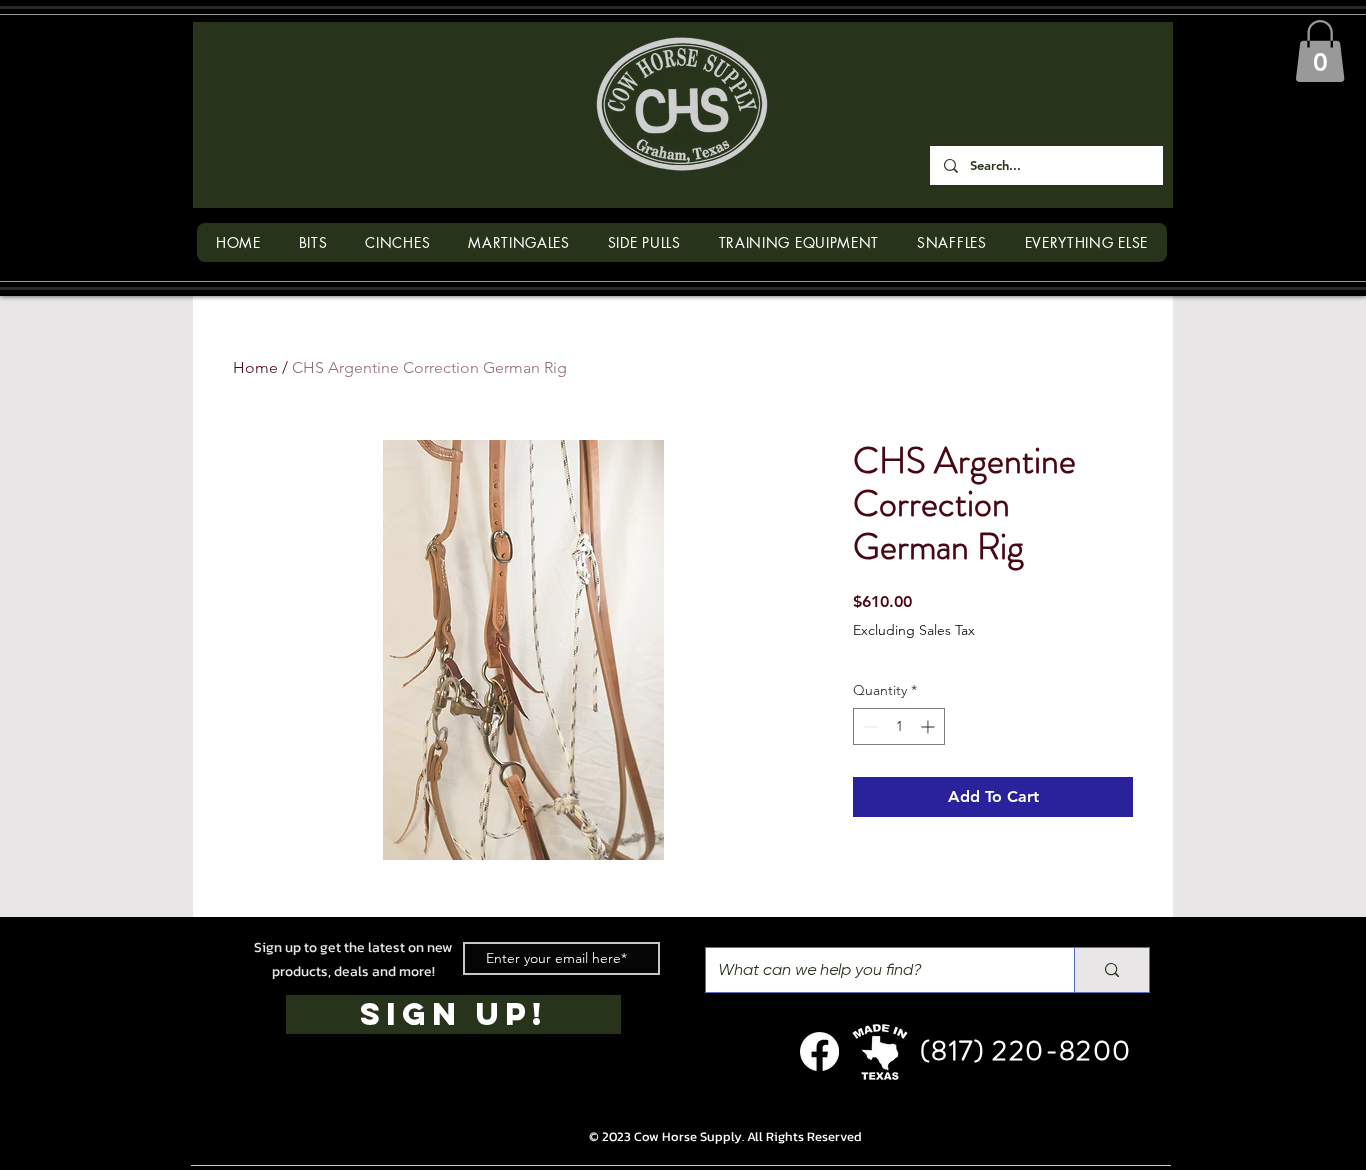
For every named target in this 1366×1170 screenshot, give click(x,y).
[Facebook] (819, 1051)
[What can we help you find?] (1111, 970)
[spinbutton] (899, 726)
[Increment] (929, 726)
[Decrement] (868, 726)
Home (255, 367)
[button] (1320, 51)
